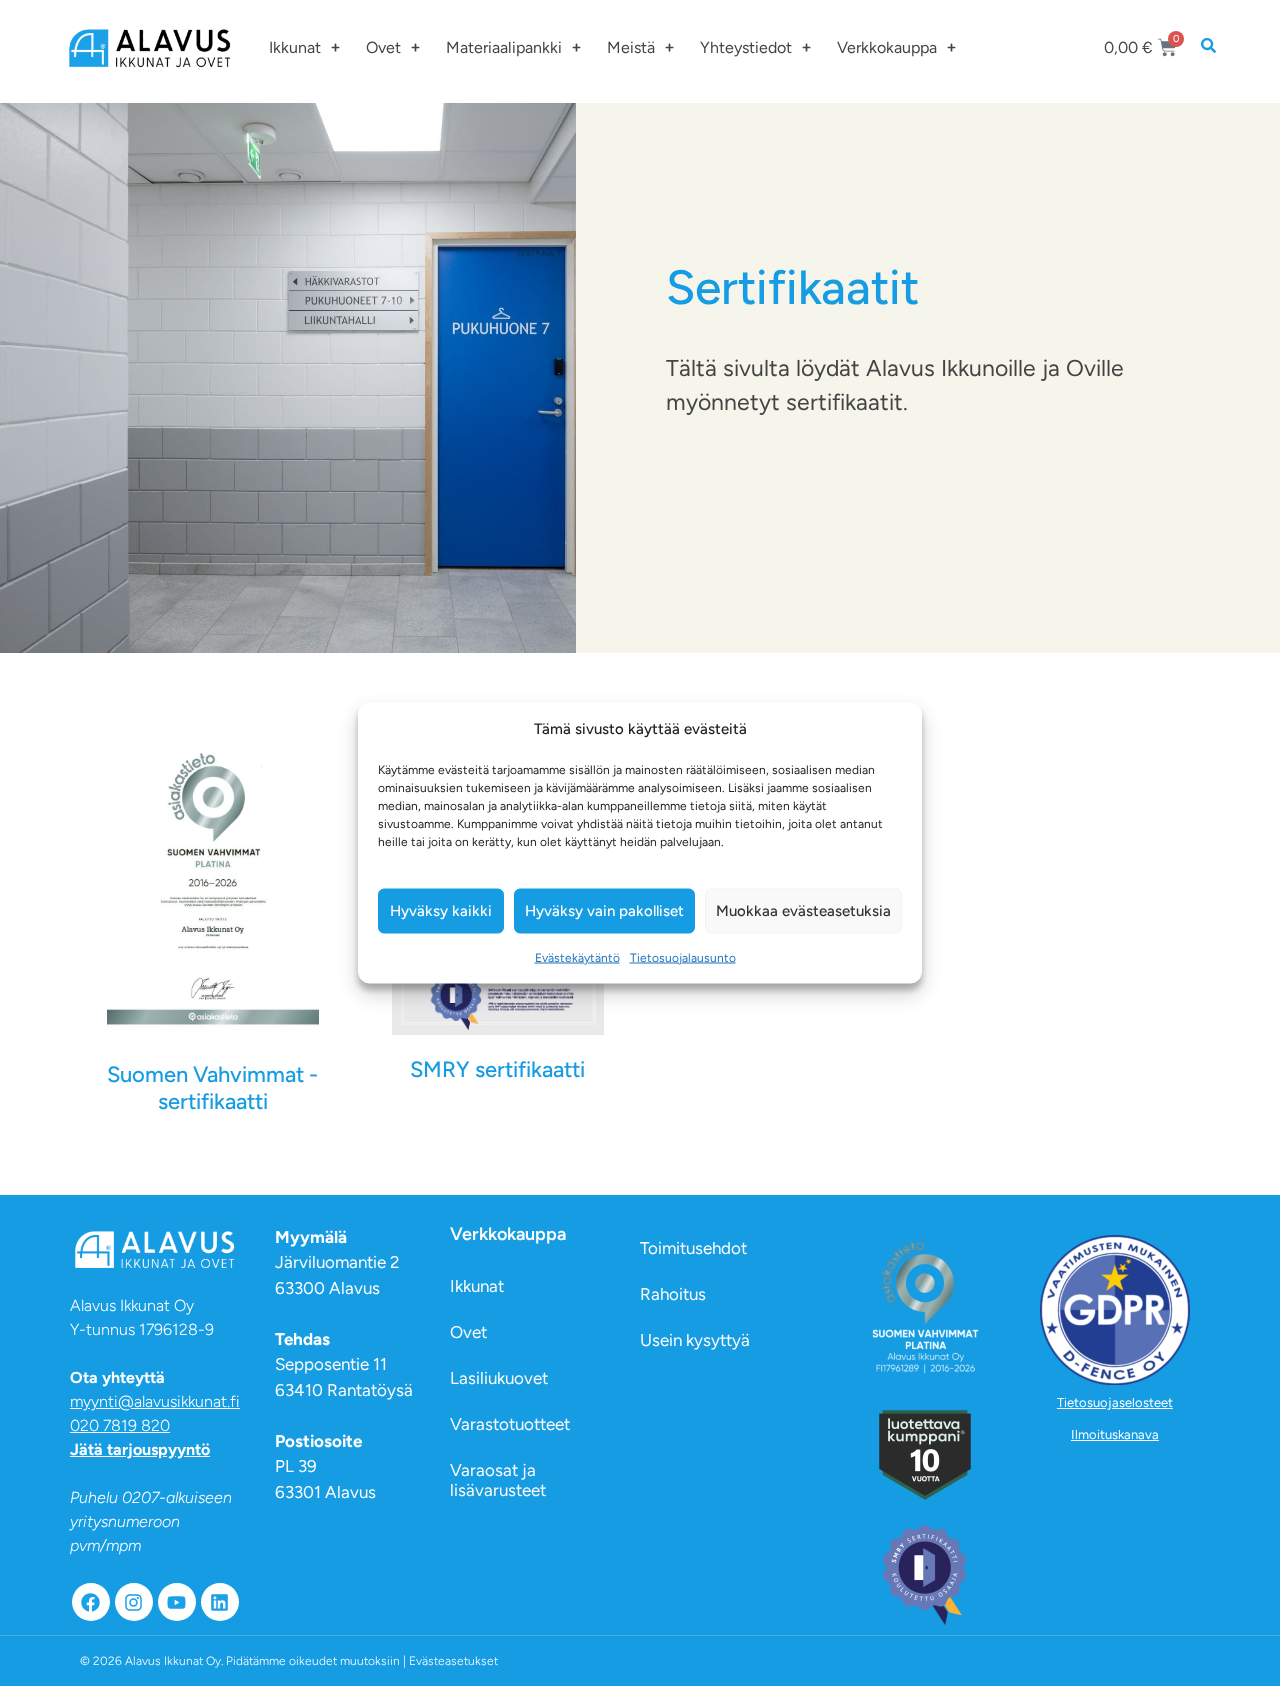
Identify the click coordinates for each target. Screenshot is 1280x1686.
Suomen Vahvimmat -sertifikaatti (212, 1087)
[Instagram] (134, 1602)
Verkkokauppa (887, 47)
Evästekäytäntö (577, 957)
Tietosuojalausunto (683, 957)
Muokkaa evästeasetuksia (803, 911)
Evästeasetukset (453, 1661)
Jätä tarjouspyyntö (140, 1449)
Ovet (383, 47)
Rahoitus (673, 1294)
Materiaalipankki (504, 47)
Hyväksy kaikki (441, 911)
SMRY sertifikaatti (497, 1069)
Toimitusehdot (693, 1248)
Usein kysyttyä (695, 1340)
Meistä (631, 47)
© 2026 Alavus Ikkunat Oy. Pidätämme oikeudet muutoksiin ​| (289, 1661)
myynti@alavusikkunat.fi (155, 1401)
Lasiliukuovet (499, 1378)
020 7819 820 (120, 1425)
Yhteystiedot (746, 47)
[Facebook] (91, 1602)
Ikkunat (295, 47)
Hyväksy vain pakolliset (604, 911)
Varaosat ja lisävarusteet (498, 1480)
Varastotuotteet (510, 1424)
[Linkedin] (220, 1602)
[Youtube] (177, 1602)
